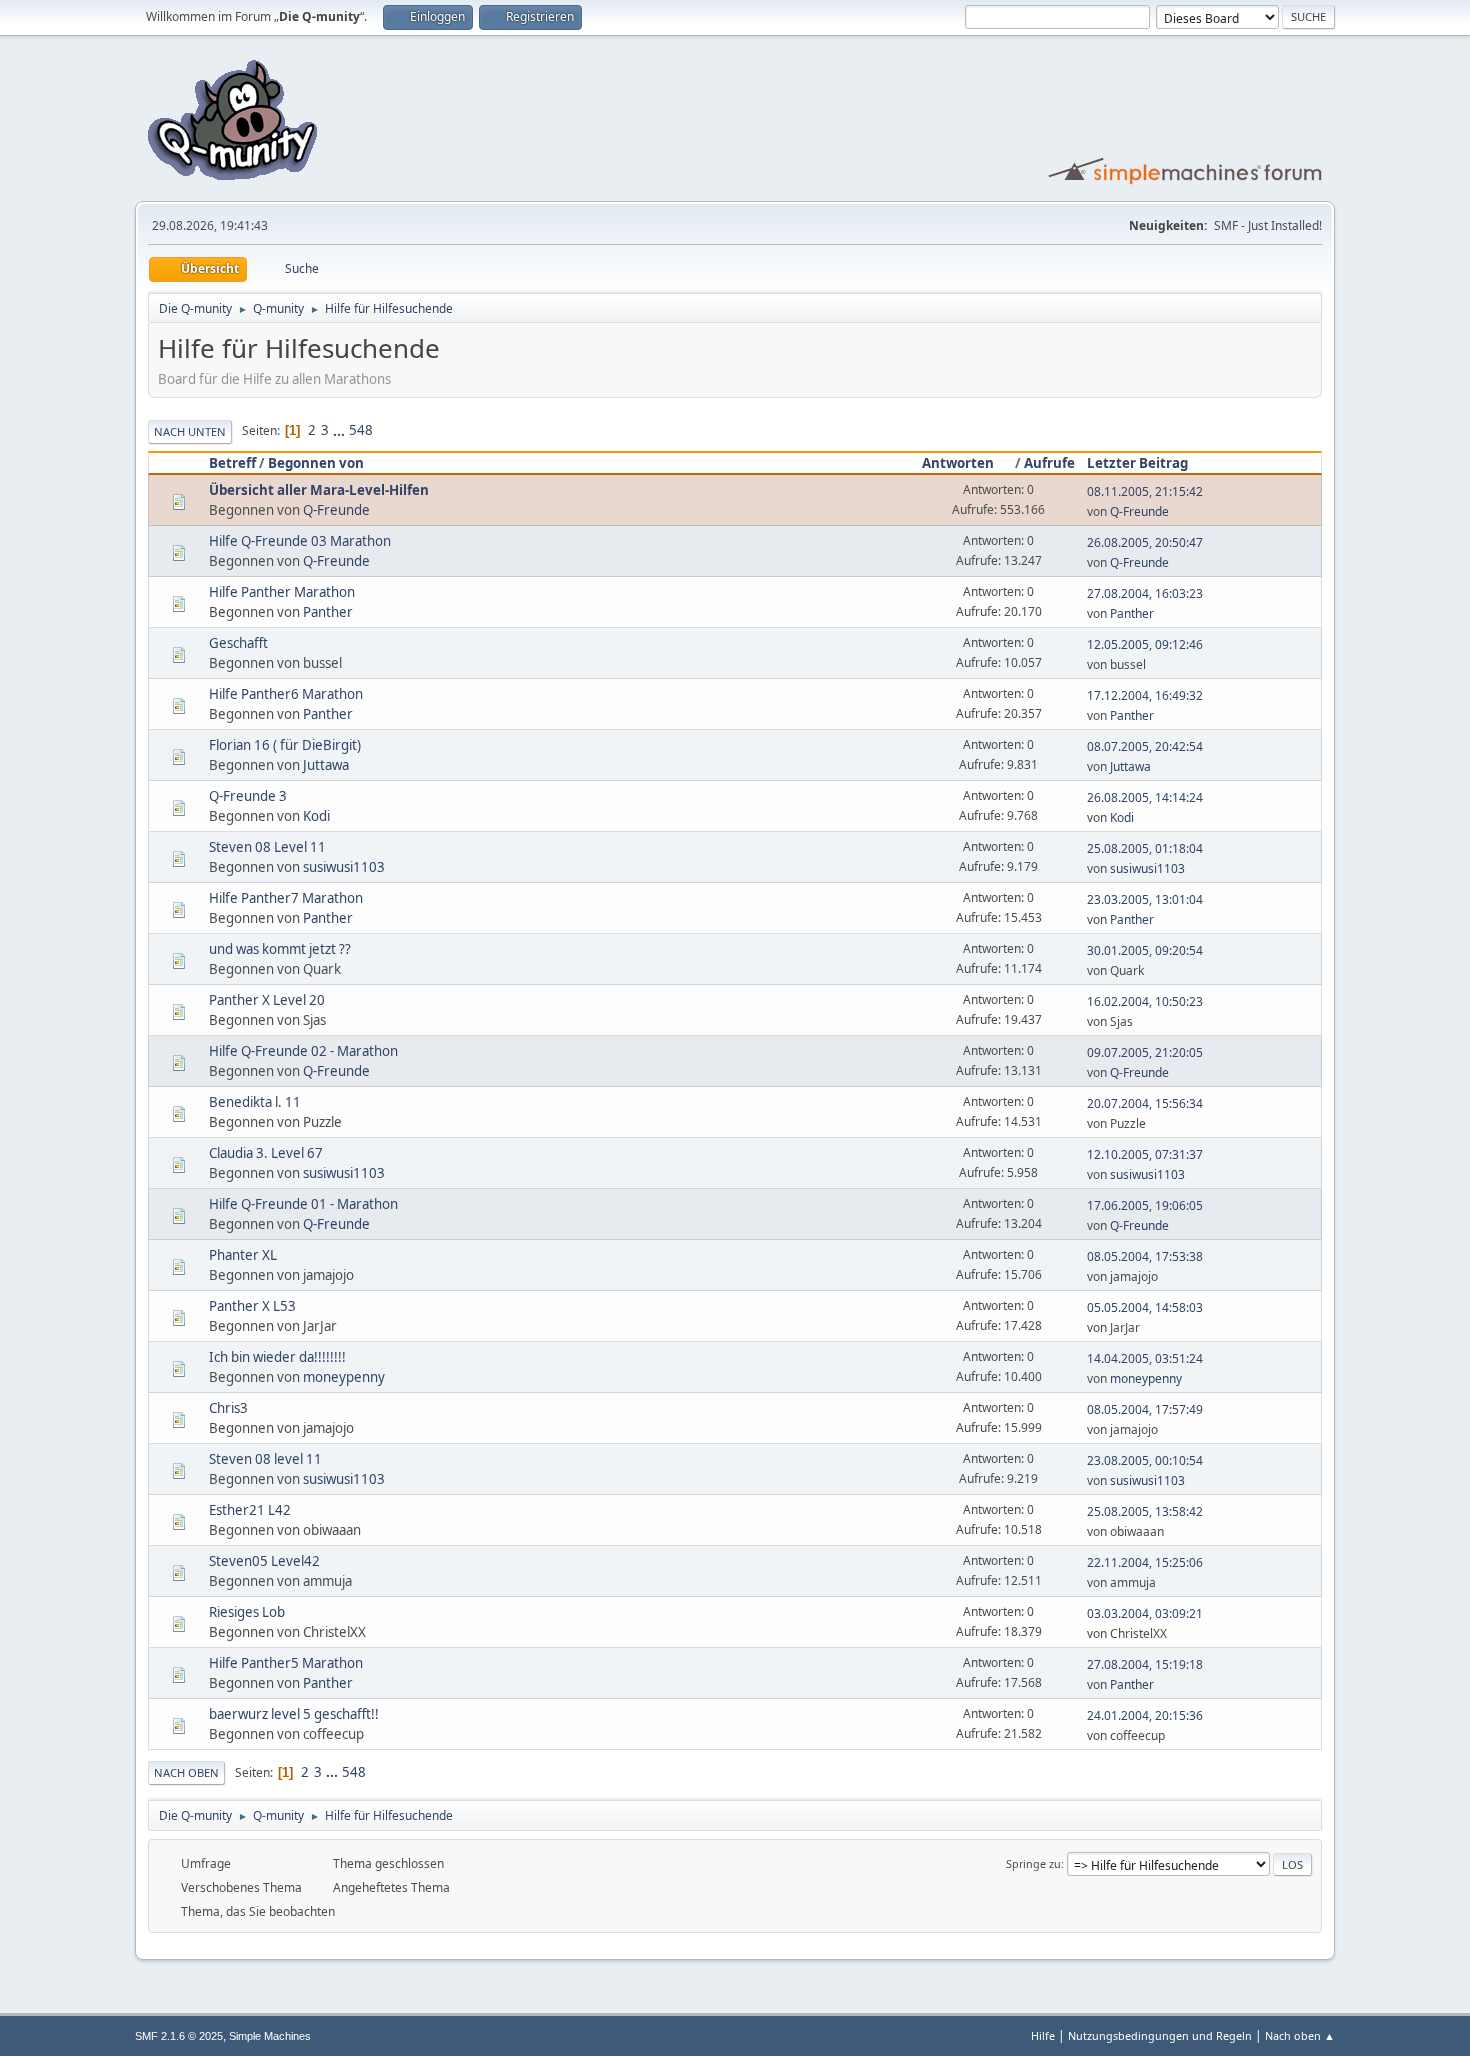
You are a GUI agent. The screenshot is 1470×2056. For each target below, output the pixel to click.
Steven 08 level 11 (265, 1459)
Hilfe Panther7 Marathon (286, 898)
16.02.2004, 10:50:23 (1145, 1001)
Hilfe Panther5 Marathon (286, 1663)
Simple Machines (270, 2036)
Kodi (316, 816)
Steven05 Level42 (264, 1561)
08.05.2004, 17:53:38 (1145, 1256)
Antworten (958, 463)
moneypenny (344, 1377)
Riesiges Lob (247, 1612)
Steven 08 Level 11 (267, 847)
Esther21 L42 (250, 1510)
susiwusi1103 (344, 867)
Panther (328, 612)
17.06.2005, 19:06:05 (1145, 1205)
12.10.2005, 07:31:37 (1145, 1154)
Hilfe (1043, 2035)
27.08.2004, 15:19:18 (1145, 1664)
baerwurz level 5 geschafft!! (294, 1714)
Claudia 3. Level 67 (266, 1153)
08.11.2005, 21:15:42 (1145, 491)
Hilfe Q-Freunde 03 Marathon (300, 541)
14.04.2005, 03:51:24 (1145, 1358)
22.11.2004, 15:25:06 (1145, 1562)
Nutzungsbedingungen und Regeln (1160, 2035)
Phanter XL (243, 1255)
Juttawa (326, 765)
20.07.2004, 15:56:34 (1145, 1103)
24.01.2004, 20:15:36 (1145, 1715)
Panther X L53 (252, 1306)
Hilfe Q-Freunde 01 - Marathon (303, 1204)
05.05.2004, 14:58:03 (1145, 1307)
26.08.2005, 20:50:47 (1145, 542)
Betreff (232, 463)
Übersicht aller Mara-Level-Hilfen (319, 490)
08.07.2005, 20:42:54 (1145, 746)
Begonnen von (316, 463)
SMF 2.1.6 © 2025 (179, 2036)
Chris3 (228, 1408)
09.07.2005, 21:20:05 (1145, 1052)
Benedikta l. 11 (255, 1102)
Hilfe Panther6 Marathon (286, 694)
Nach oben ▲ (1300, 2035)
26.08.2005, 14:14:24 (1145, 797)
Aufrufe (1049, 463)
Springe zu (1033, 1863)
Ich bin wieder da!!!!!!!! (277, 1357)
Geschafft (238, 643)
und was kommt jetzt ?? (280, 949)
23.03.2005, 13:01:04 (1145, 899)
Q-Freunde (336, 510)
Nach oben (186, 1772)
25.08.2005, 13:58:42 (1145, 1511)
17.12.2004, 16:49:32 (1145, 695)
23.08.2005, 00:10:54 (1145, 1460)
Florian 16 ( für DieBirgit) (285, 745)
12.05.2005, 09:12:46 (1145, 644)
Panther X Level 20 (267, 1000)
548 (361, 430)
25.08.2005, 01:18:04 (1145, 848)
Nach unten (190, 431)
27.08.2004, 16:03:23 (1145, 593)
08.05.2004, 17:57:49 (1145, 1409)
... (340, 430)
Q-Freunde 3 (248, 796)
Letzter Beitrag (1137, 463)
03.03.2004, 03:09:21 (1145, 1613)
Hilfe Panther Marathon (282, 592)
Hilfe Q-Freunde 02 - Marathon (303, 1051)
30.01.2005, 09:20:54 (1145, 950)
